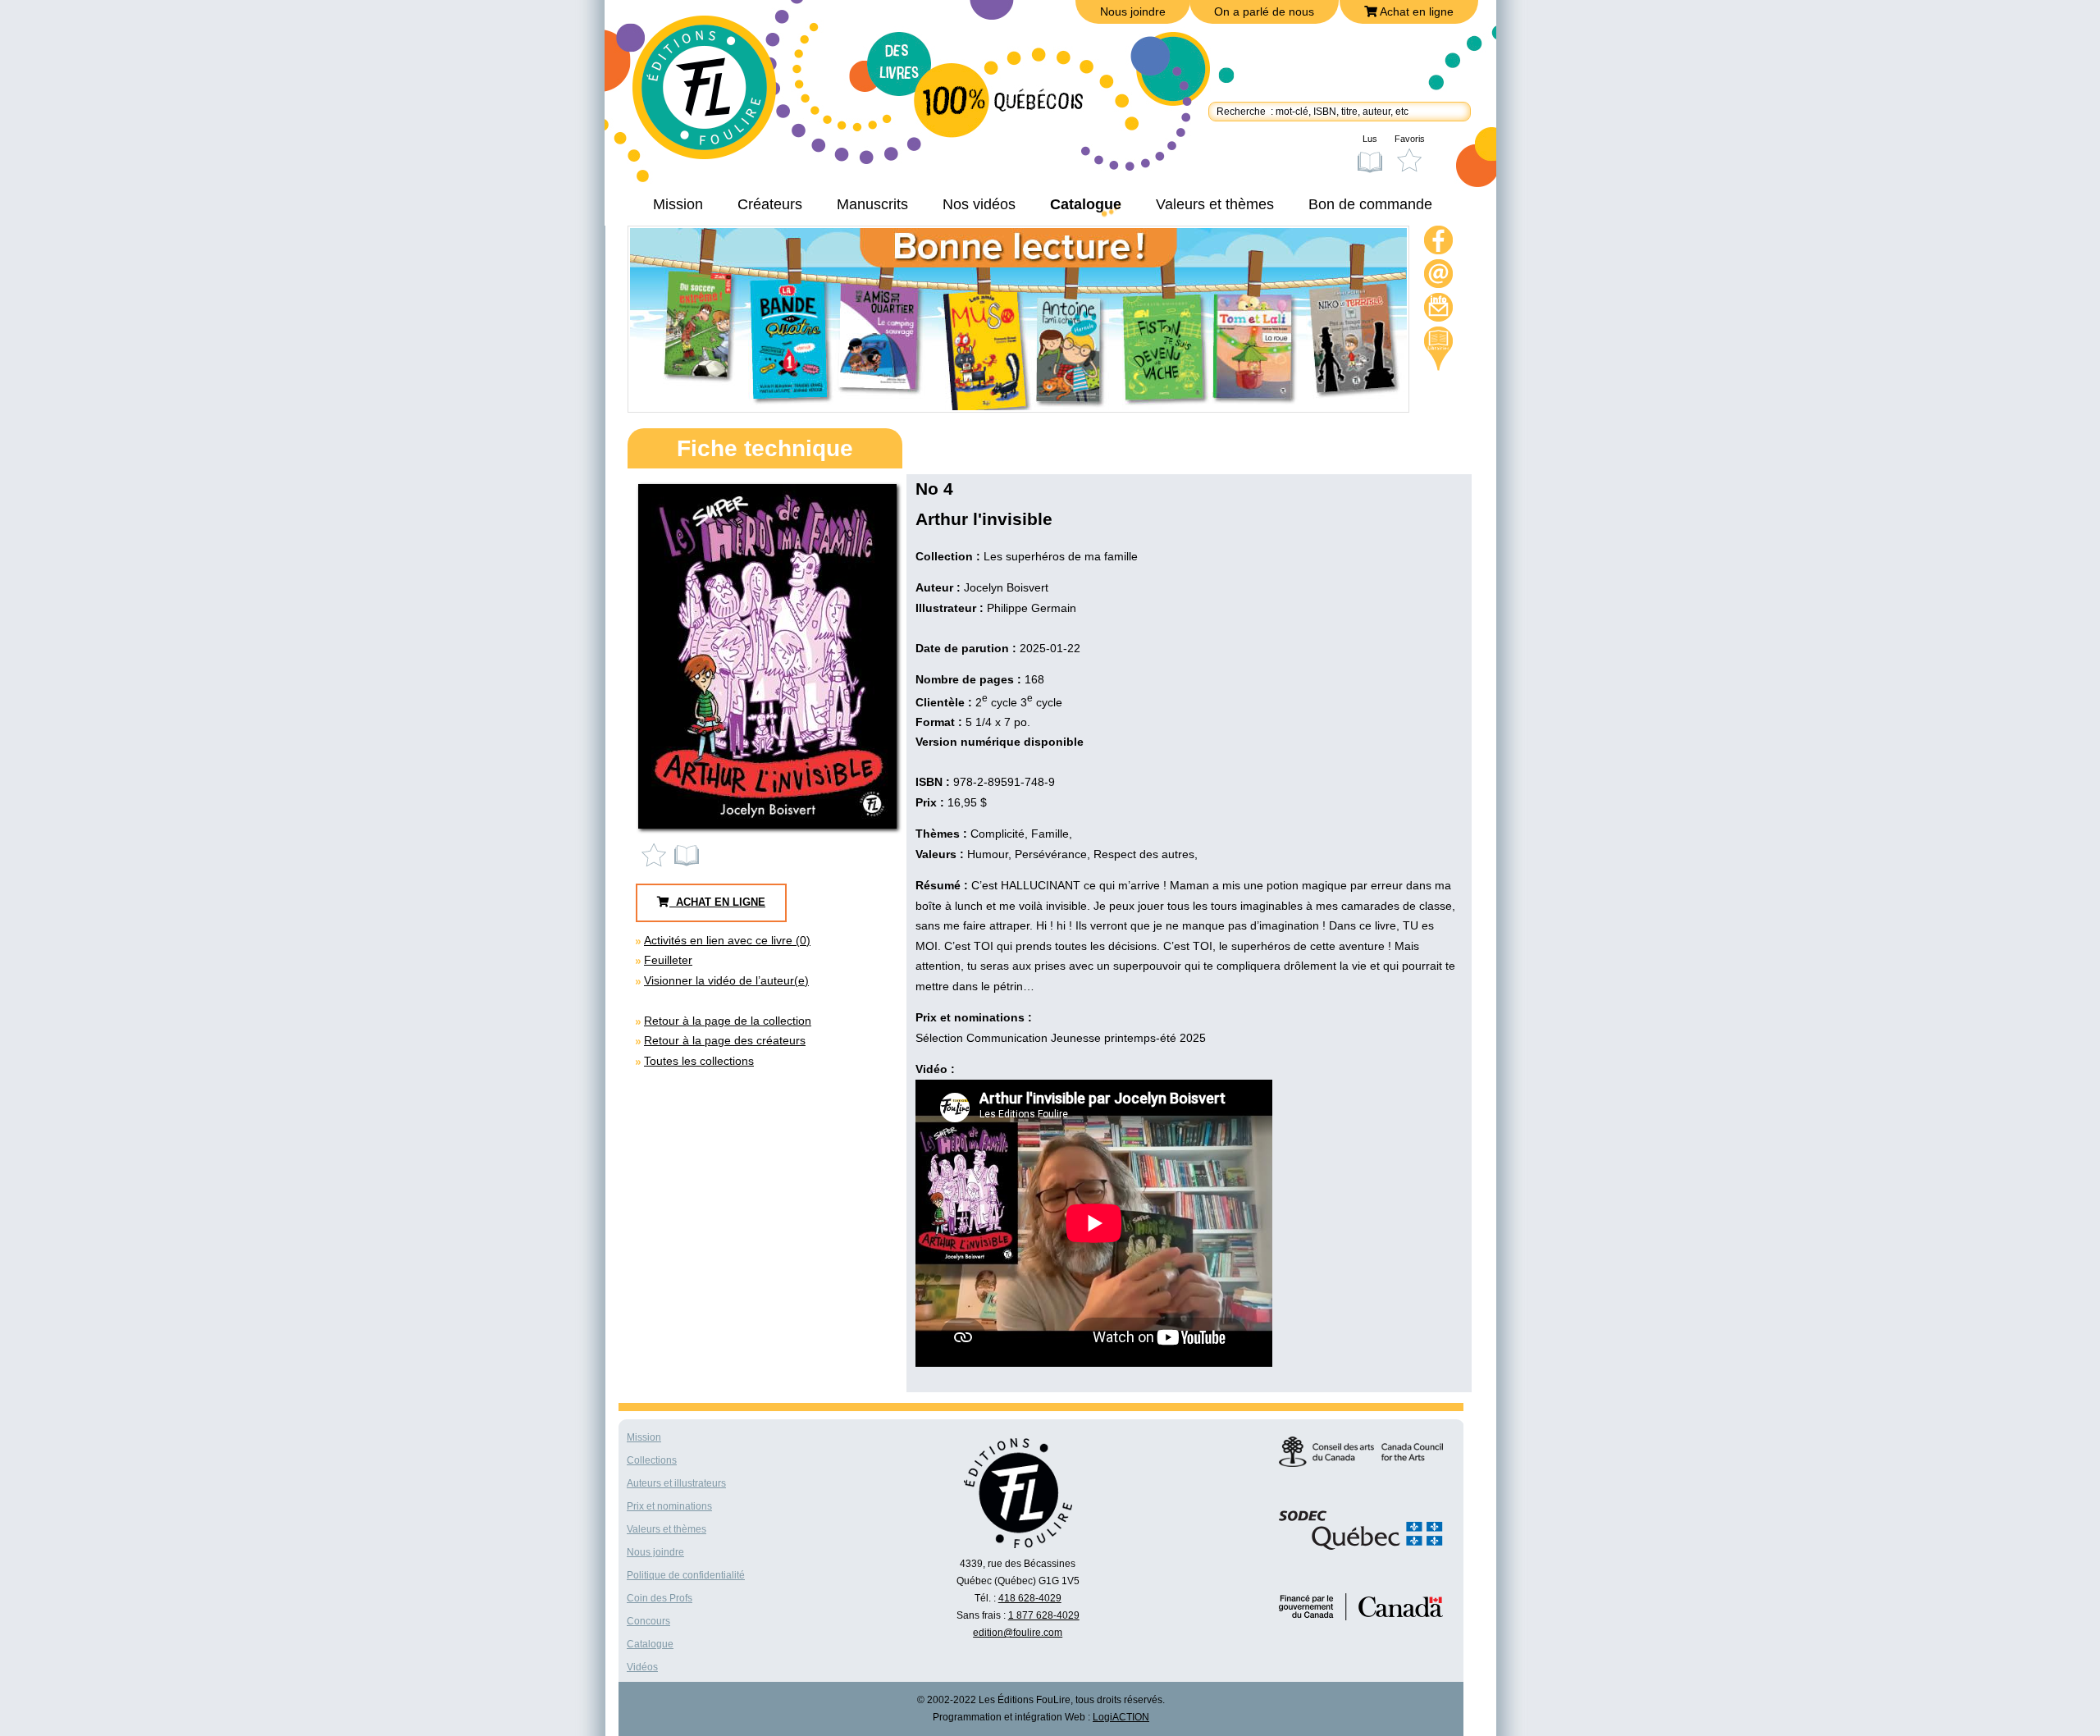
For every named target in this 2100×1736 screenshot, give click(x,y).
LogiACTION (1121, 1717)
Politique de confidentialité (686, 1575)
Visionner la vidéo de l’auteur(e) (726, 980)
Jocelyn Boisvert (1006, 587)
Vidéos (642, 1667)
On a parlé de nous (1264, 11)
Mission (678, 204)
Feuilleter (668, 960)
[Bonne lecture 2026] (1018, 406)
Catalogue (1086, 204)
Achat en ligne (1415, 11)
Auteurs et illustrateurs (676, 1483)
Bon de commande (1370, 204)
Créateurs (770, 204)
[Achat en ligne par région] (1438, 349)
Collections (652, 1460)
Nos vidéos (979, 204)
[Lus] (688, 855)
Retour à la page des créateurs (725, 1040)
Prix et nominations (669, 1506)
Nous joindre (1133, 11)
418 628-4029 (1030, 1598)
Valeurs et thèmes (1215, 204)
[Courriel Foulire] (1439, 276)
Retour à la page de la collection (728, 1021)
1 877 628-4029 (1044, 1615)
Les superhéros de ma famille (1061, 556)
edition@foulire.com (1018, 1633)
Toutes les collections (699, 1061)
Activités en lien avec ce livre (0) (727, 940)
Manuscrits (872, 204)
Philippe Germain (1032, 608)
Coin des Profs (660, 1598)
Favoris (1410, 139)
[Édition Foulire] (716, 95)
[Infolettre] (1439, 310)
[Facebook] (1439, 242)
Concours (648, 1621)
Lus (1370, 139)
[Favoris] (658, 855)
